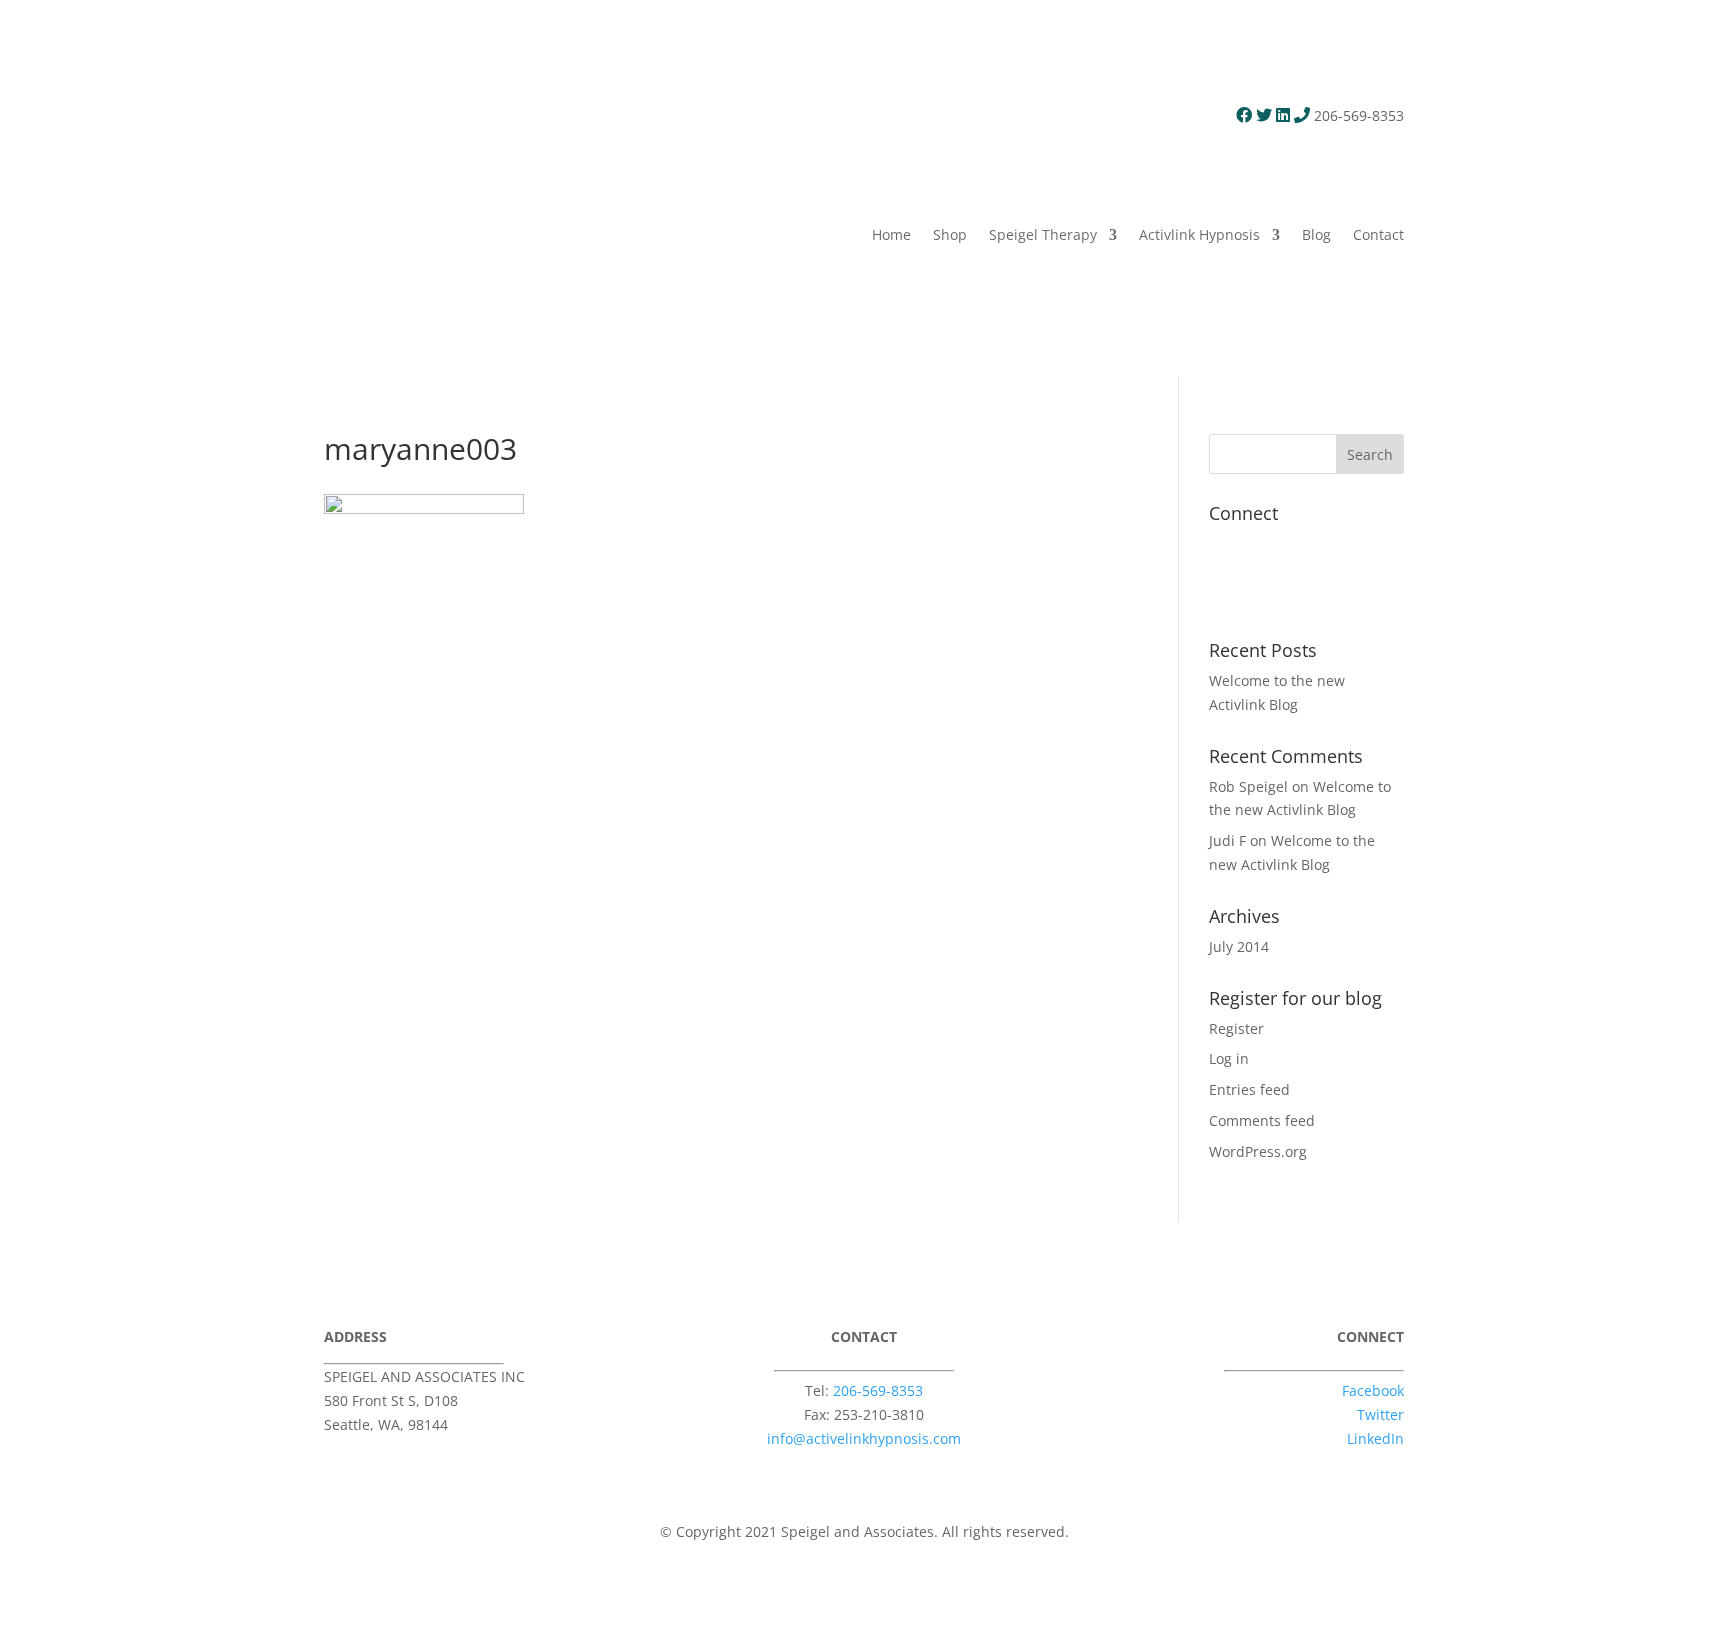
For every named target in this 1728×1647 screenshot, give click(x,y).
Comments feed (1262, 1120)
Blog (1316, 234)
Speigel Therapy (1043, 234)
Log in (1229, 1058)
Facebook (1373, 1390)
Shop (950, 234)
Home (891, 234)
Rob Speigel (1248, 786)
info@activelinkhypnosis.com (864, 1438)
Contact (1378, 234)
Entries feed (1249, 1089)
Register (1236, 1028)
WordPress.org (1258, 1151)
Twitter (1380, 1414)
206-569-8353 (878, 1390)
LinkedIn (1375, 1438)
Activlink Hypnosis (1199, 234)
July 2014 (1239, 946)
